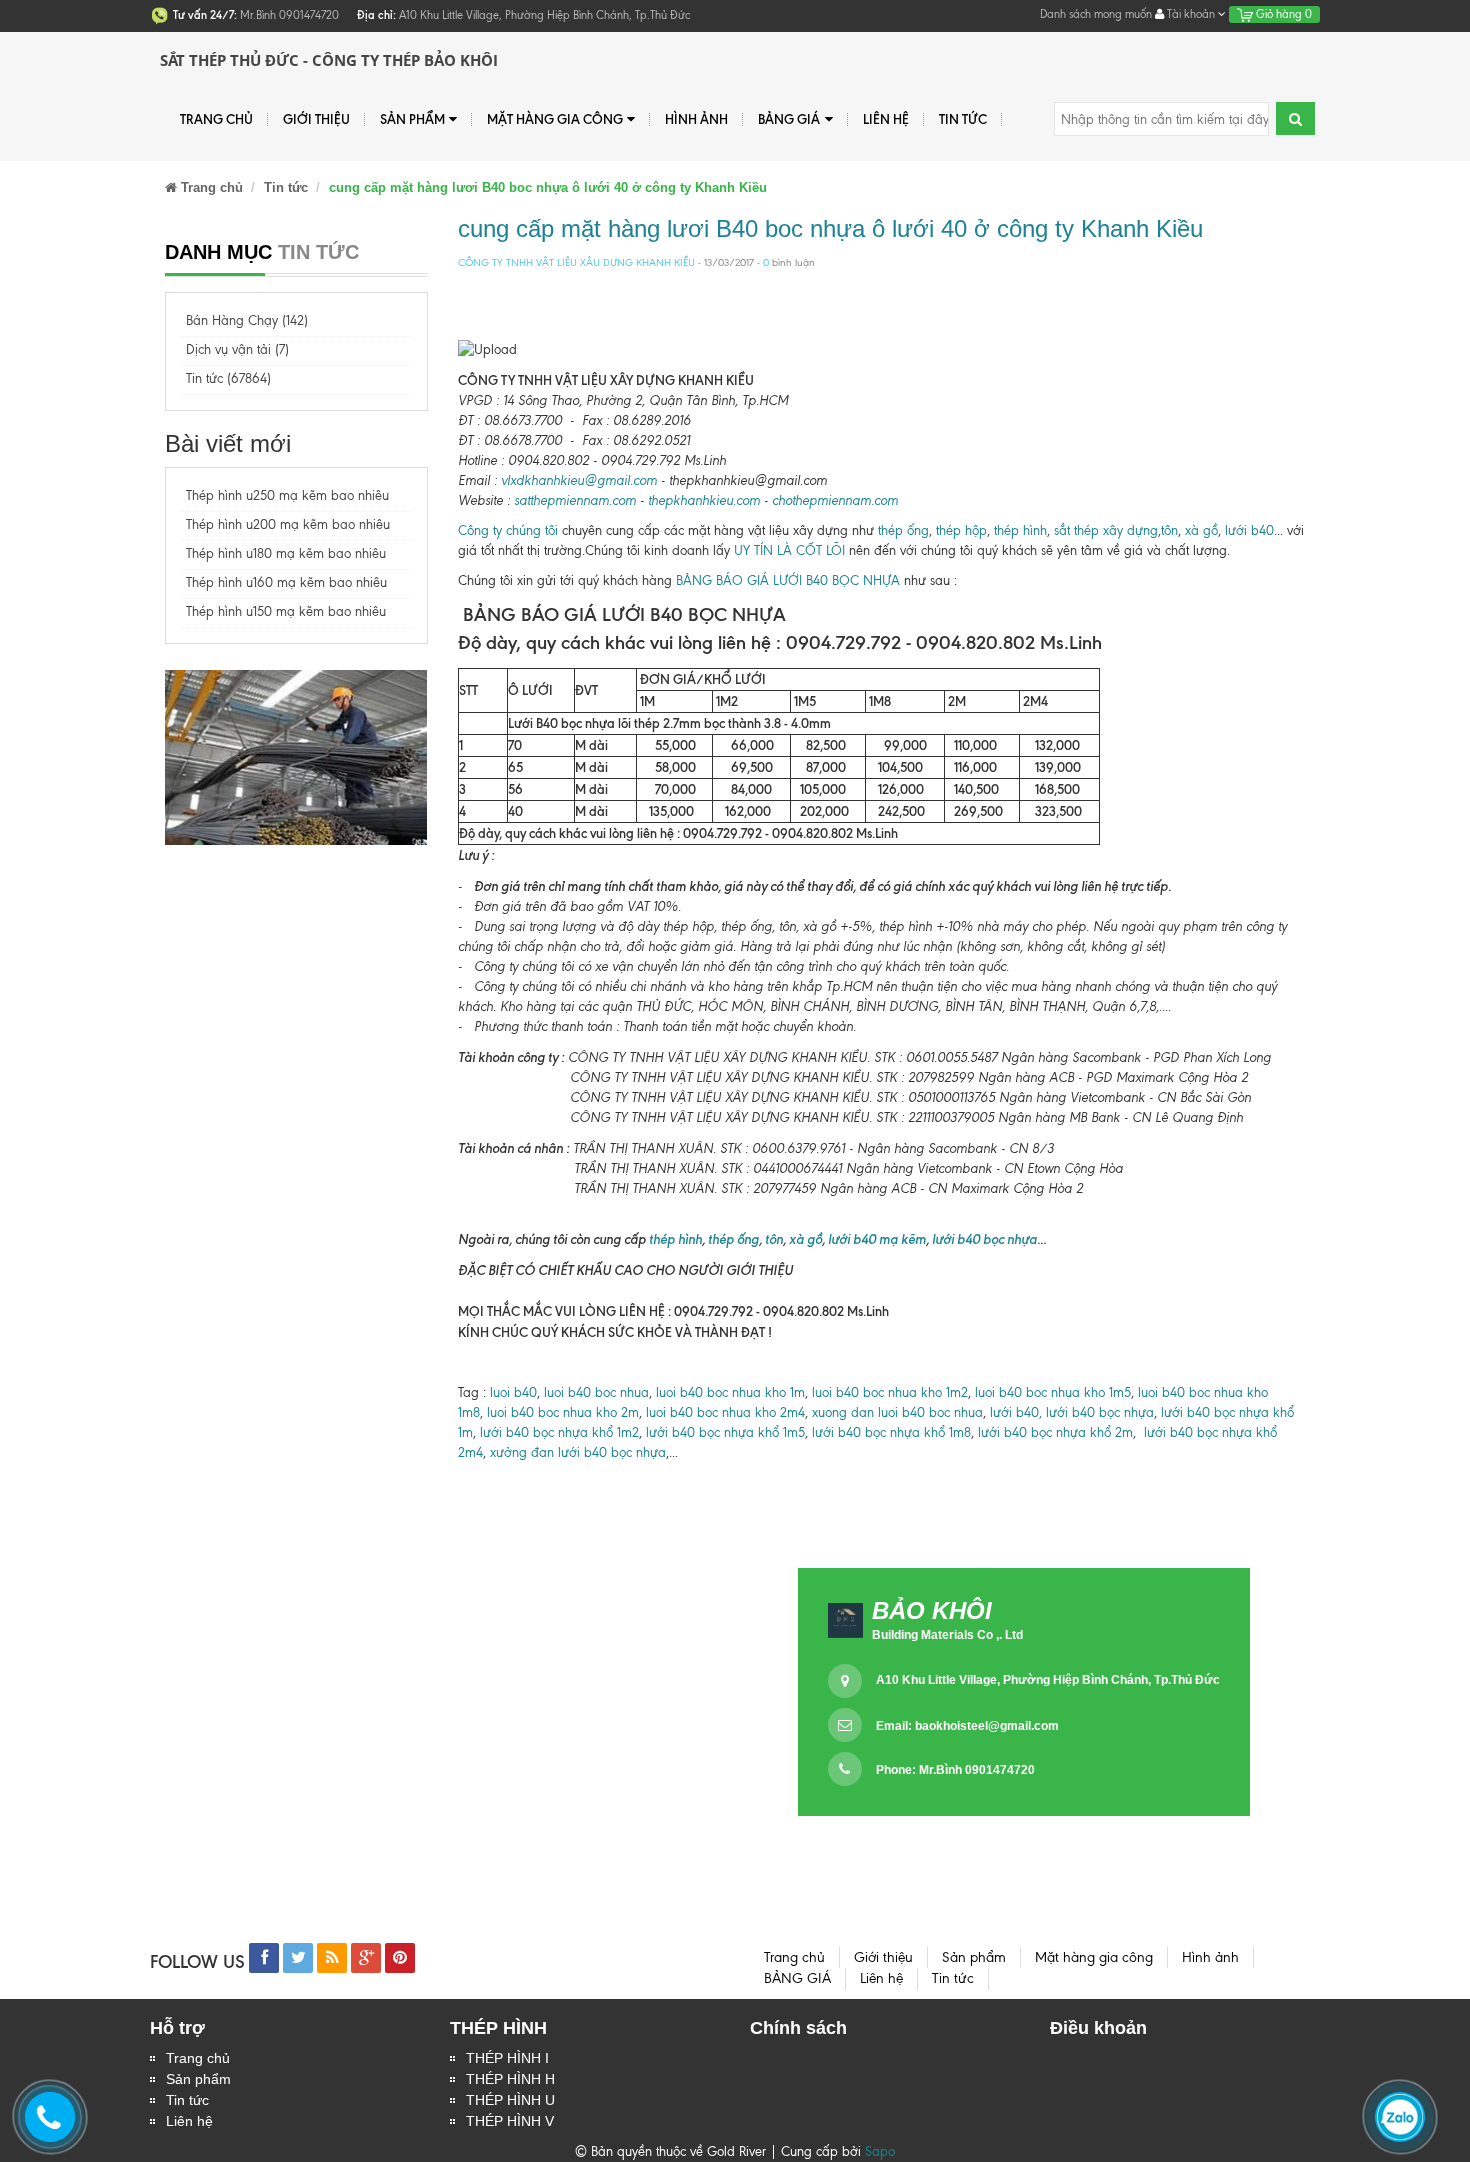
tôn (1169, 530)
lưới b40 (1249, 530)
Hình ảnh (696, 119)
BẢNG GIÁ (789, 119)
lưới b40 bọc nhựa (984, 1239)
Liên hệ (886, 119)
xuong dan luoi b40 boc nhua (897, 1412)
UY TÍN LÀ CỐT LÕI (789, 550)
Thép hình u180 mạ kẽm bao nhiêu (286, 553)
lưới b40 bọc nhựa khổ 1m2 (557, 1432)
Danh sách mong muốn (1096, 14)
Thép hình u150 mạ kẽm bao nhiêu (286, 611)
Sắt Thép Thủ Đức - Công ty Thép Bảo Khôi (329, 60)
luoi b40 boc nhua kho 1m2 (890, 1392)
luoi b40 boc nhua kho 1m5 (1053, 1392)
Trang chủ (216, 119)
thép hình (1020, 530)
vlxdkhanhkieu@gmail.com (579, 480)
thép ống (903, 530)
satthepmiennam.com (575, 500)
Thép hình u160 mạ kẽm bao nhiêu (286, 582)
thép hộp (961, 530)
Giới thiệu (316, 119)
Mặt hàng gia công (555, 119)
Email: (967, 1726)
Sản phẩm (198, 2079)
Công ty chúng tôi (508, 530)
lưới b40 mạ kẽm (877, 1239)
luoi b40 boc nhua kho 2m (563, 1412)
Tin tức (963, 119)
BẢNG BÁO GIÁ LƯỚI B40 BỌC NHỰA (788, 580)
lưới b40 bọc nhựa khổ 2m (1055, 1432)
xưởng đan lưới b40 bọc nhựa (578, 1452)
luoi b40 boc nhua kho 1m (730, 1392)
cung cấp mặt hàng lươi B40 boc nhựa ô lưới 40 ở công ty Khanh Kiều (830, 228)
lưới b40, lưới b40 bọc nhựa (1072, 1412)
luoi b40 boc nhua (596, 1392)
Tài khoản (1191, 14)
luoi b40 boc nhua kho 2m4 (725, 1412)
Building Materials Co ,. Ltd (947, 1635)
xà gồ (1201, 530)
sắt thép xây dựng (1106, 530)
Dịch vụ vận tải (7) (237, 349)
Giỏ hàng (1282, 14)
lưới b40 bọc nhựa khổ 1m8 (891, 1432)
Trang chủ (198, 2058)
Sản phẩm (412, 119)
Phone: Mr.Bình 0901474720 (955, 1770)
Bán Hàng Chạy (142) (247, 320)
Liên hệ (189, 2121)
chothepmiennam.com (835, 500)
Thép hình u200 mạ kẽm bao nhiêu (288, 524)
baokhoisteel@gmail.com (987, 1726)
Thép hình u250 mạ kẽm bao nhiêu (287, 495)
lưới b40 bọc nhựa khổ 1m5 (725, 1432)
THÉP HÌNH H (510, 2079)
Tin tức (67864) (228, 378)
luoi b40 (511, 1392)
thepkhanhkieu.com (704, 500)
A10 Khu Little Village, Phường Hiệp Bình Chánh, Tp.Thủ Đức (1048, 1680)
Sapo (880, 2151)
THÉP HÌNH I (507, 2058)
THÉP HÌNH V (510, 2121)
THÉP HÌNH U (510, 2100)
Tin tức (187, 2100)
